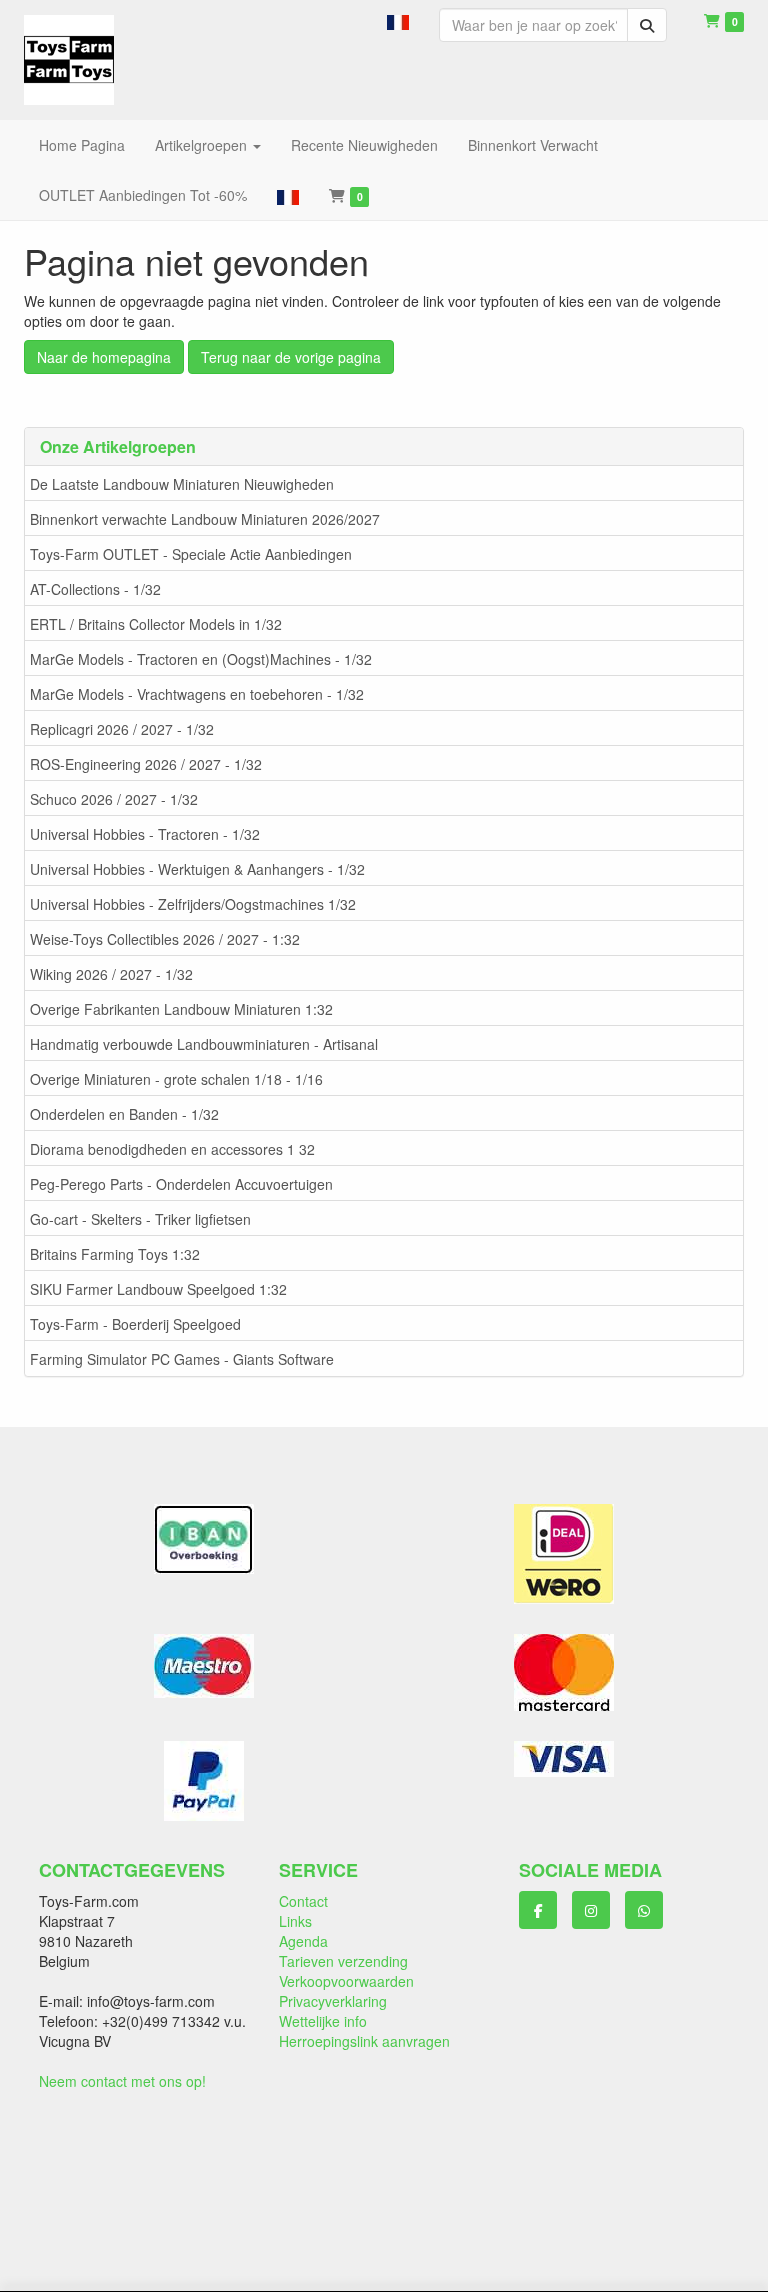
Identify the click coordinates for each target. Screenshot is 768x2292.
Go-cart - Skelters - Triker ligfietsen (140, 1219)
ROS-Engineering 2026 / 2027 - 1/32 (146, 764)
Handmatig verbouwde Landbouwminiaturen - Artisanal (204, 1044)
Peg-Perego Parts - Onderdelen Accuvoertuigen (181, 1184)
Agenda (303, 1941)
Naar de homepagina (104, 357)
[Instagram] (591, 1910)
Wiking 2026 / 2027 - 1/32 (111, 974)
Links (295, 1921)
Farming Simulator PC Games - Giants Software (182, 1359)
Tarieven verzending (343, 1961)
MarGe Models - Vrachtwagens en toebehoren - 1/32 (197, 694)
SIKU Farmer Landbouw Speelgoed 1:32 (158, 1289)
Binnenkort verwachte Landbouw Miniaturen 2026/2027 (205, 519)
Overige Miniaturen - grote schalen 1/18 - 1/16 (176, 1079)
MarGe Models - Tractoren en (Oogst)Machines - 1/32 (201, 659)
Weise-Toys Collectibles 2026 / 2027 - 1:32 (165, 939)
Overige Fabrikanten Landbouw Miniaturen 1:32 (181, 1009)
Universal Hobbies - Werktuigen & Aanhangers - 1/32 (197, 869)
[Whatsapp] (644, 1910)
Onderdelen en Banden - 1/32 (124, 1114)
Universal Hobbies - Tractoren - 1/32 (145, 834)
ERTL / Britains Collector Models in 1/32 (156, 624)
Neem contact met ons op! (122, 2081)
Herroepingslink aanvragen (364, 2041)
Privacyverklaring (333, 2001)
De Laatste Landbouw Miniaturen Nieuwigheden (182, 484)
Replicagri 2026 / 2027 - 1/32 (122, 729)
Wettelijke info (323, 2021)
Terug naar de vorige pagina (291, 357)
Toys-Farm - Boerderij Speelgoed (135, 1324)
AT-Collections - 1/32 (95, 589)
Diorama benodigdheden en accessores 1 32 (172, 1149)
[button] (398, 20)
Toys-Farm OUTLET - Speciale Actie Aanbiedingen (191, 554)
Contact (303, 1901)
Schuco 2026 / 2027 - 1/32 (114, 799)
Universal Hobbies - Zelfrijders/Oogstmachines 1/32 (193, 904)
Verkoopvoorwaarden (346, 1981)
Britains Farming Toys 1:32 (115, 1254)
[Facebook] (538, 1910)
